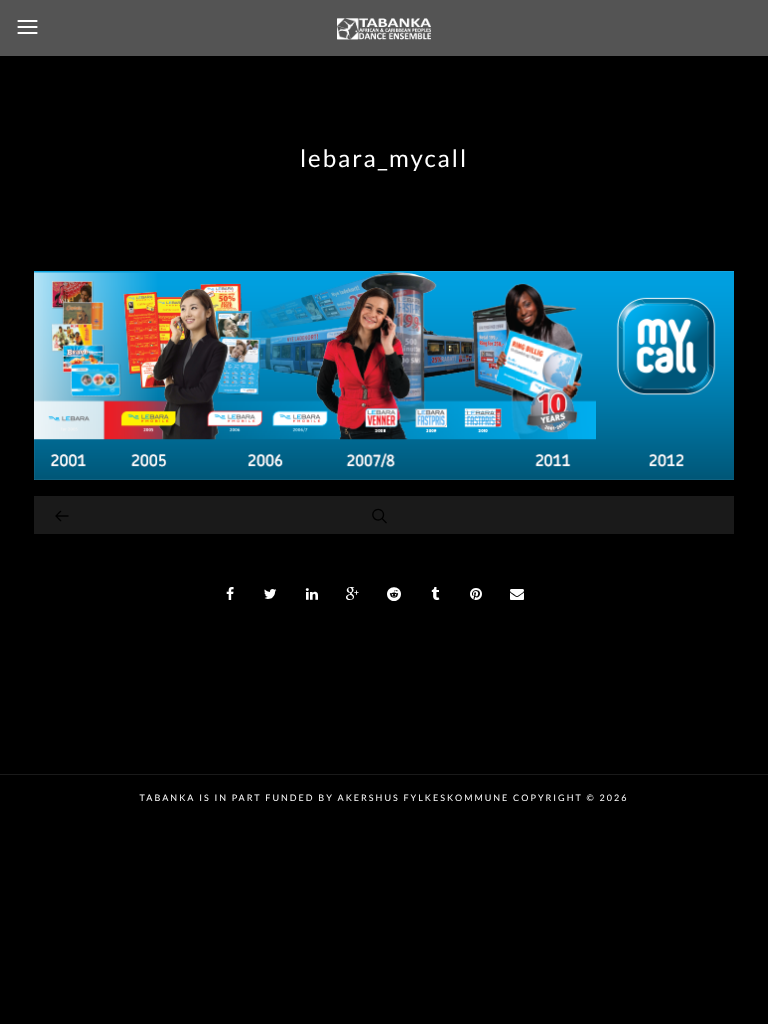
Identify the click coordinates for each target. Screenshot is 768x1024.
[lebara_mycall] (384, 474)
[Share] (230, 594)
